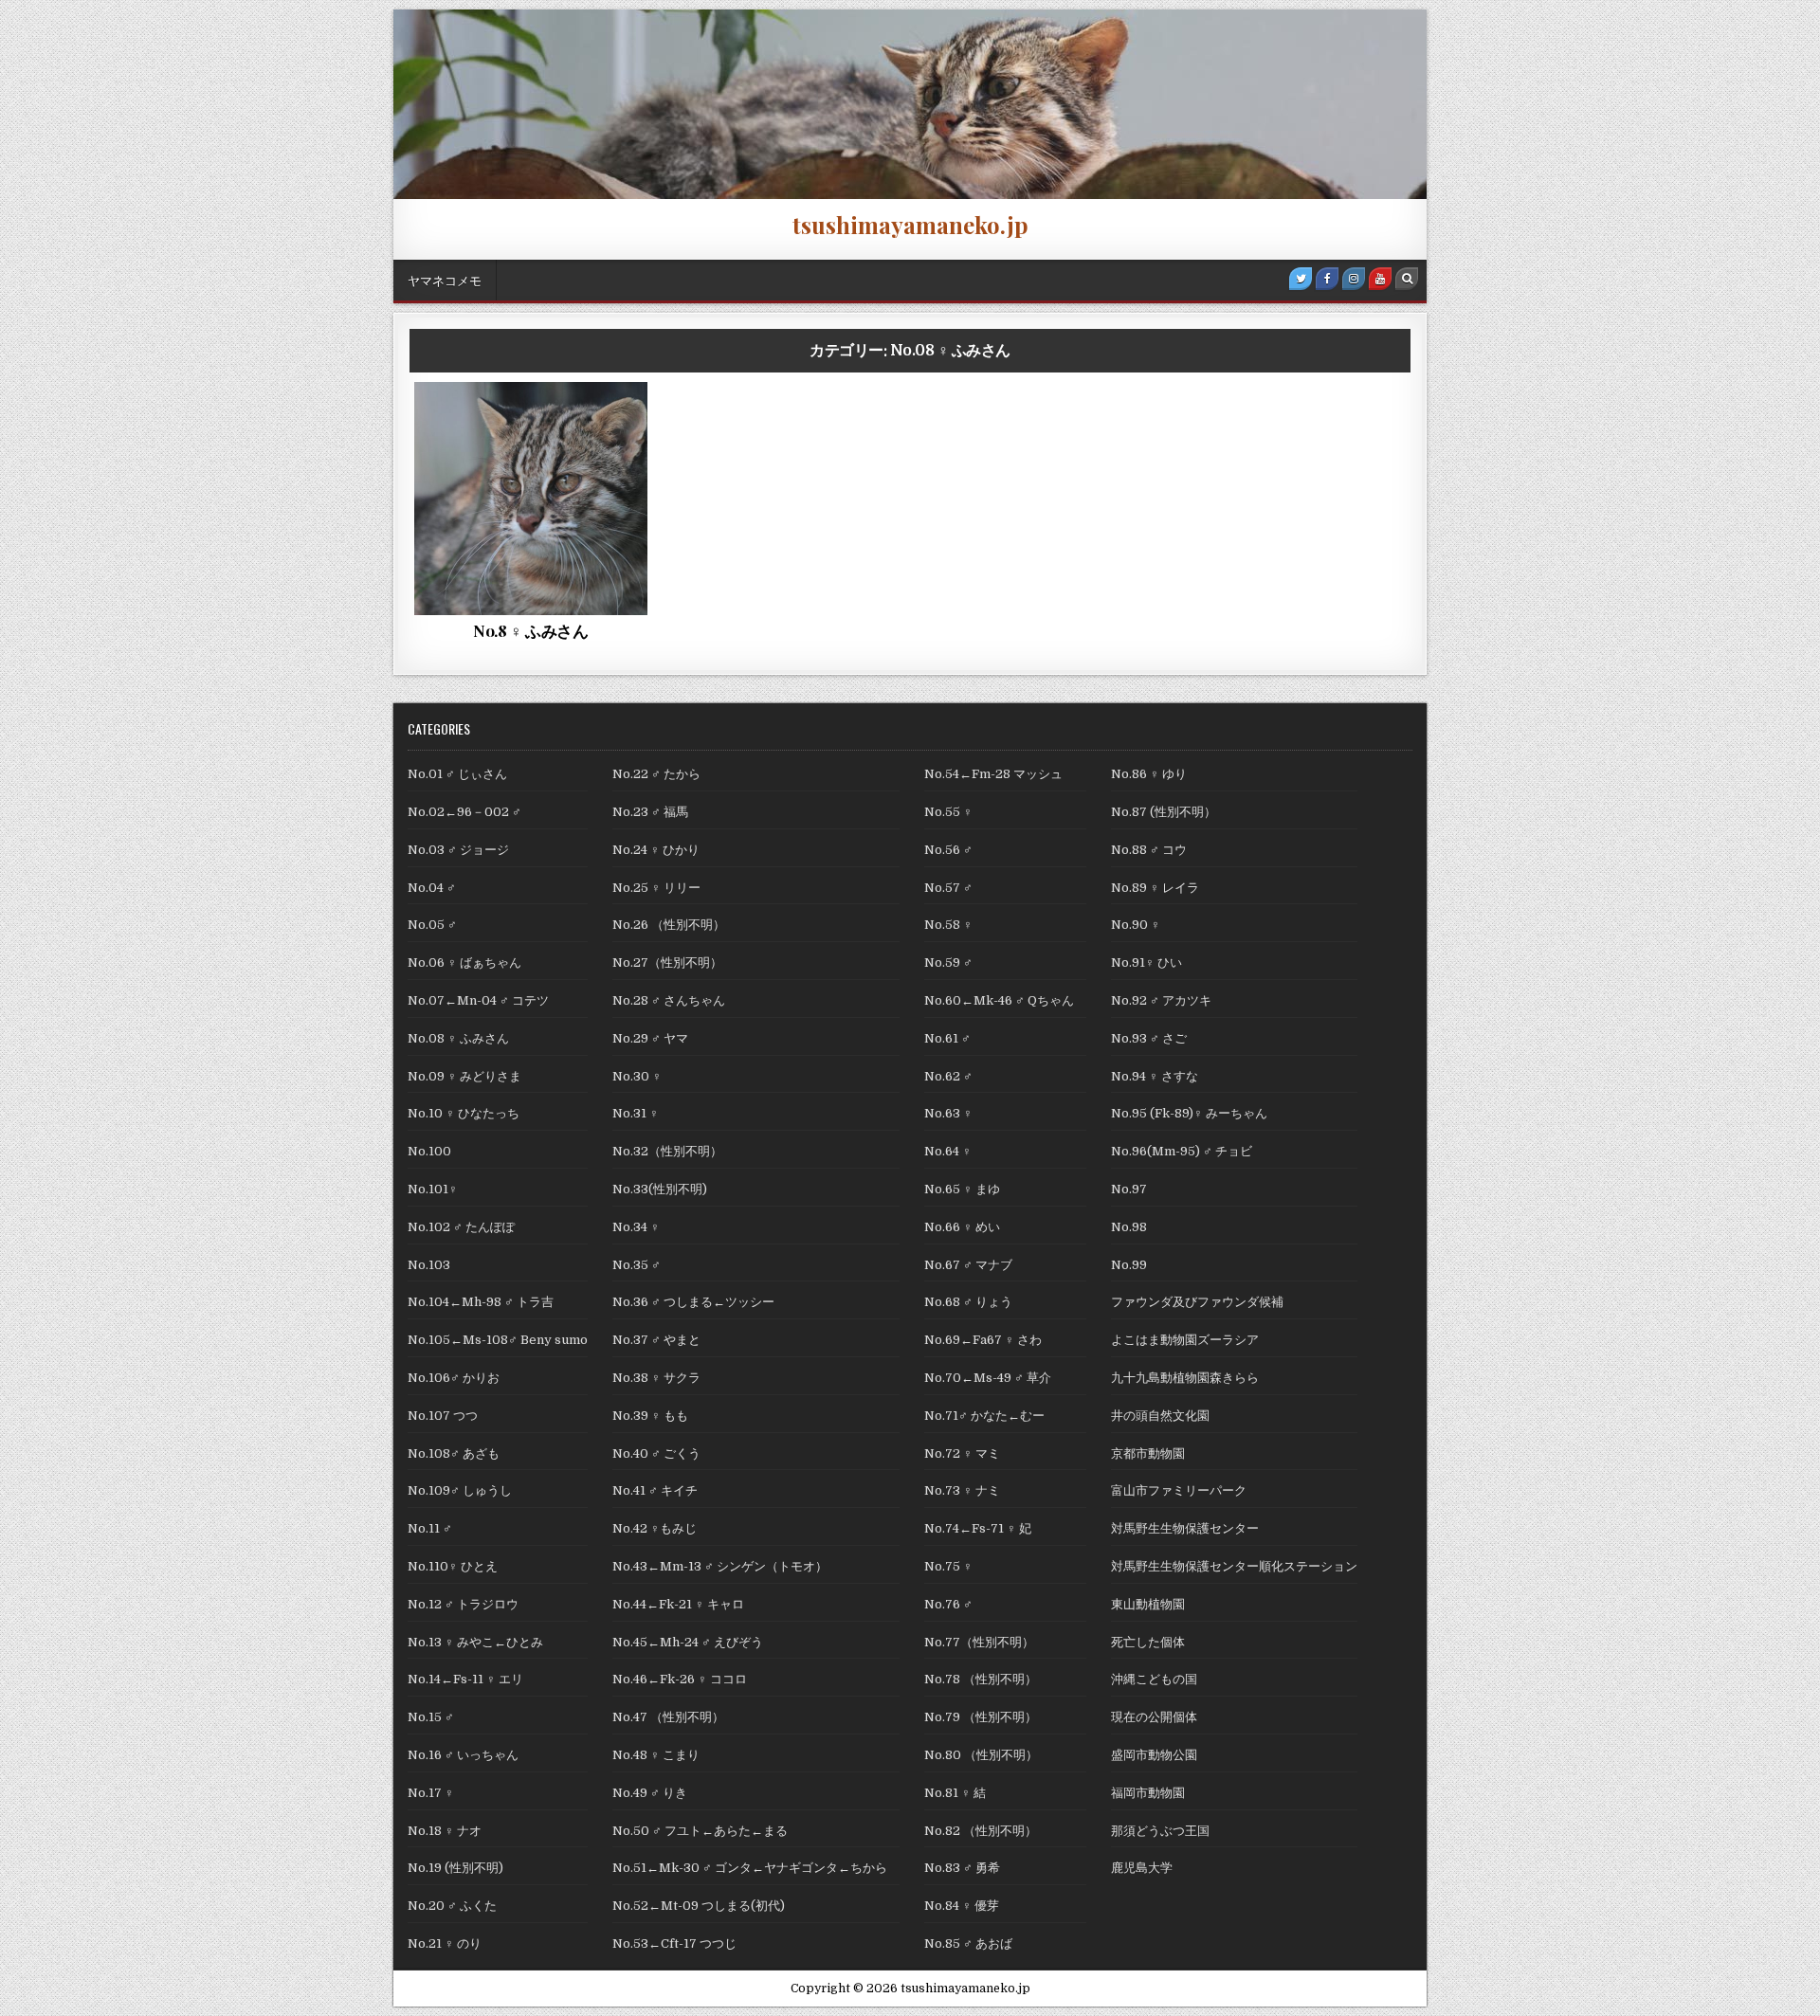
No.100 (429, 1151)
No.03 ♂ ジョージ (458, 850)
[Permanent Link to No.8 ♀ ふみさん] (531, 499)
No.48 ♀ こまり (656, 1755)
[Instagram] (1354, 279)
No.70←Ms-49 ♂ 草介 (988, 1378)
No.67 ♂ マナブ (968, 1265)
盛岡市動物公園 (1154, 1755)
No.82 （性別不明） (981, 1831)
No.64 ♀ (948, 1151)
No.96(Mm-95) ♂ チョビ (1182, 1151)
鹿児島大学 (1142, 1868)
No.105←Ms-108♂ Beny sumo (498, 1340)
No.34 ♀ (636, 1227)
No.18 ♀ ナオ (445, 1831)
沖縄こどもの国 (1154, 1679)
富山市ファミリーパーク (1179, 1490)
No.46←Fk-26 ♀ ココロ (680, 1679)
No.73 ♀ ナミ (962, 1490)
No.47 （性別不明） (668, 1717)
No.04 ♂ (432, 888)
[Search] (1407, 279)
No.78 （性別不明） (981, 1679)
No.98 (1129, 1227)
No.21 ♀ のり (445, 1943)
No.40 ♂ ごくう (656, 1453)
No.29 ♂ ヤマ (650, 1038)
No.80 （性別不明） (981, 1755)
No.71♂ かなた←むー (984, 1416)
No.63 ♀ (948, 1113)
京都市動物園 (1148, 1453)
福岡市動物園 (584, 468)
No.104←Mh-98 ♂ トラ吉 (481, 1302)
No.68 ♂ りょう (968, 1302)
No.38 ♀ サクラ (656, 1378)
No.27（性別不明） (667, 963)
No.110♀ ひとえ (453, 1566)
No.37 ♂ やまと (656, 1340)
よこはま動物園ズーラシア (1185, 1340)
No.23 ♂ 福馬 (650, 812)
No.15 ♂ (431, 1717)
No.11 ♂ (430, 1528)
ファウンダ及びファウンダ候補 (535, 448)
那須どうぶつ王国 (1160, 1831)
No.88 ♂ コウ (1149, 850)
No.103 (429, 1265)
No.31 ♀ (636, 1113)
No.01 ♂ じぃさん (457, 774)
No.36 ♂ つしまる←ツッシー (693, 1302)
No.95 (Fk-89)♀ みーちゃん (1189, 1113)
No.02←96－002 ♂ (464, 812)
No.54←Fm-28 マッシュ (993, 774)
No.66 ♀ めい (962, 1227)
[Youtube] (1380, 279)
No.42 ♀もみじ (655, 1528)
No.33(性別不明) (660, 1189)
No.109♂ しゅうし (460, 1490)
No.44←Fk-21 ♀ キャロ (678, 1604)
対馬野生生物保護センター (1185, 1528)
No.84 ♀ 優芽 (962, 1906)
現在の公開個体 (1154, 1717)
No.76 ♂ (948, 1604)
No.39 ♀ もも (650, 1416)
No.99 (1129, 1265)
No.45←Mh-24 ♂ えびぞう (688, 1642)
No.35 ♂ (637, 1265)
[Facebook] (1327, 279)
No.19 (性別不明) (455, 1868)
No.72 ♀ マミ (962, 1453)
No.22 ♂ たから (656, 774)
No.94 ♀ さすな (1155, 1076)
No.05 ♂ (432, 925)
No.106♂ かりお (454, 1378)
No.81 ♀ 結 (955, 1793)
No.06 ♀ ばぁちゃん (464, 963)
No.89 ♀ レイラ (1155, 888)
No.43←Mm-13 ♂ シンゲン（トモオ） (720, 1566)
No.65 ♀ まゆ (962, 1189)
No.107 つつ (443, 1416)
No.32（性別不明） (667, 1151)
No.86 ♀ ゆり (1149, 774)
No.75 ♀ (948, 1566)
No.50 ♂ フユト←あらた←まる (700, 1831)
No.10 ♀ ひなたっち (464, 1113)
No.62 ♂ (948, 1076)
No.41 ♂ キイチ (655, 1490)
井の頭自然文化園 (1160, 1416)
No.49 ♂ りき (650, 1793)
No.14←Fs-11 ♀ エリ (465, 1679)
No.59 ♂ (948, 963)
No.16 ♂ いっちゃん (463, 1755)
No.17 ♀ (431, 1793)
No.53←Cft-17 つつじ (674, 1943)
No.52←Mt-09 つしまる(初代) (699, 1906)
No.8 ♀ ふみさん (531, 630)
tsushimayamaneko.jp (910, 225)
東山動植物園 (1148, 1604)
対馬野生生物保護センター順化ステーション (1234, 1566)
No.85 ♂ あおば (968, 1943)
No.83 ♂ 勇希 (962, 1868)
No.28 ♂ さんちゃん (669, 1000)
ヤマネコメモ (445, 280)
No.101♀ (433, 1189)
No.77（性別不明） (979, 1642)
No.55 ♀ (948, 812)
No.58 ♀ (948, 925)
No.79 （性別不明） (981, 1717)
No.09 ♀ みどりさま (464, 1076)
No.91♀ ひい (1147, 963)
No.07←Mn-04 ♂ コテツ (484, 1000)
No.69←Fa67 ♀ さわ (983, 1340)
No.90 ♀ (1136, 925)
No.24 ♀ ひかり (656, 850)
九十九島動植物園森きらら (1185, 1378)
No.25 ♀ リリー (656, 888)
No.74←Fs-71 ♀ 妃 (978, 1528)
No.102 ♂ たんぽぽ (461, 1227)
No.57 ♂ (948, 888)
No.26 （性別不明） (669, 925)
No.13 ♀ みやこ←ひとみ (482, 1642)
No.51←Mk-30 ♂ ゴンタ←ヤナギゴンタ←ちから (756, 1868)
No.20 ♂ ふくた (452, 1906)
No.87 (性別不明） (1164, 812)
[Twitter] (1301, 279)
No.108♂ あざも (454, 1453)
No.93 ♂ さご (1149, 1038)
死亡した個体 (491, 468)
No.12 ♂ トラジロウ (463, 1604)
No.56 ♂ (948, 850)
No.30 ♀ (637, 1076)
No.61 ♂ (947, 1038)
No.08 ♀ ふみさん (535, 428)
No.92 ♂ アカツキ (1161, 1000)
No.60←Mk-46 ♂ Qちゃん (1005, 1000)
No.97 (1129, 1189)
